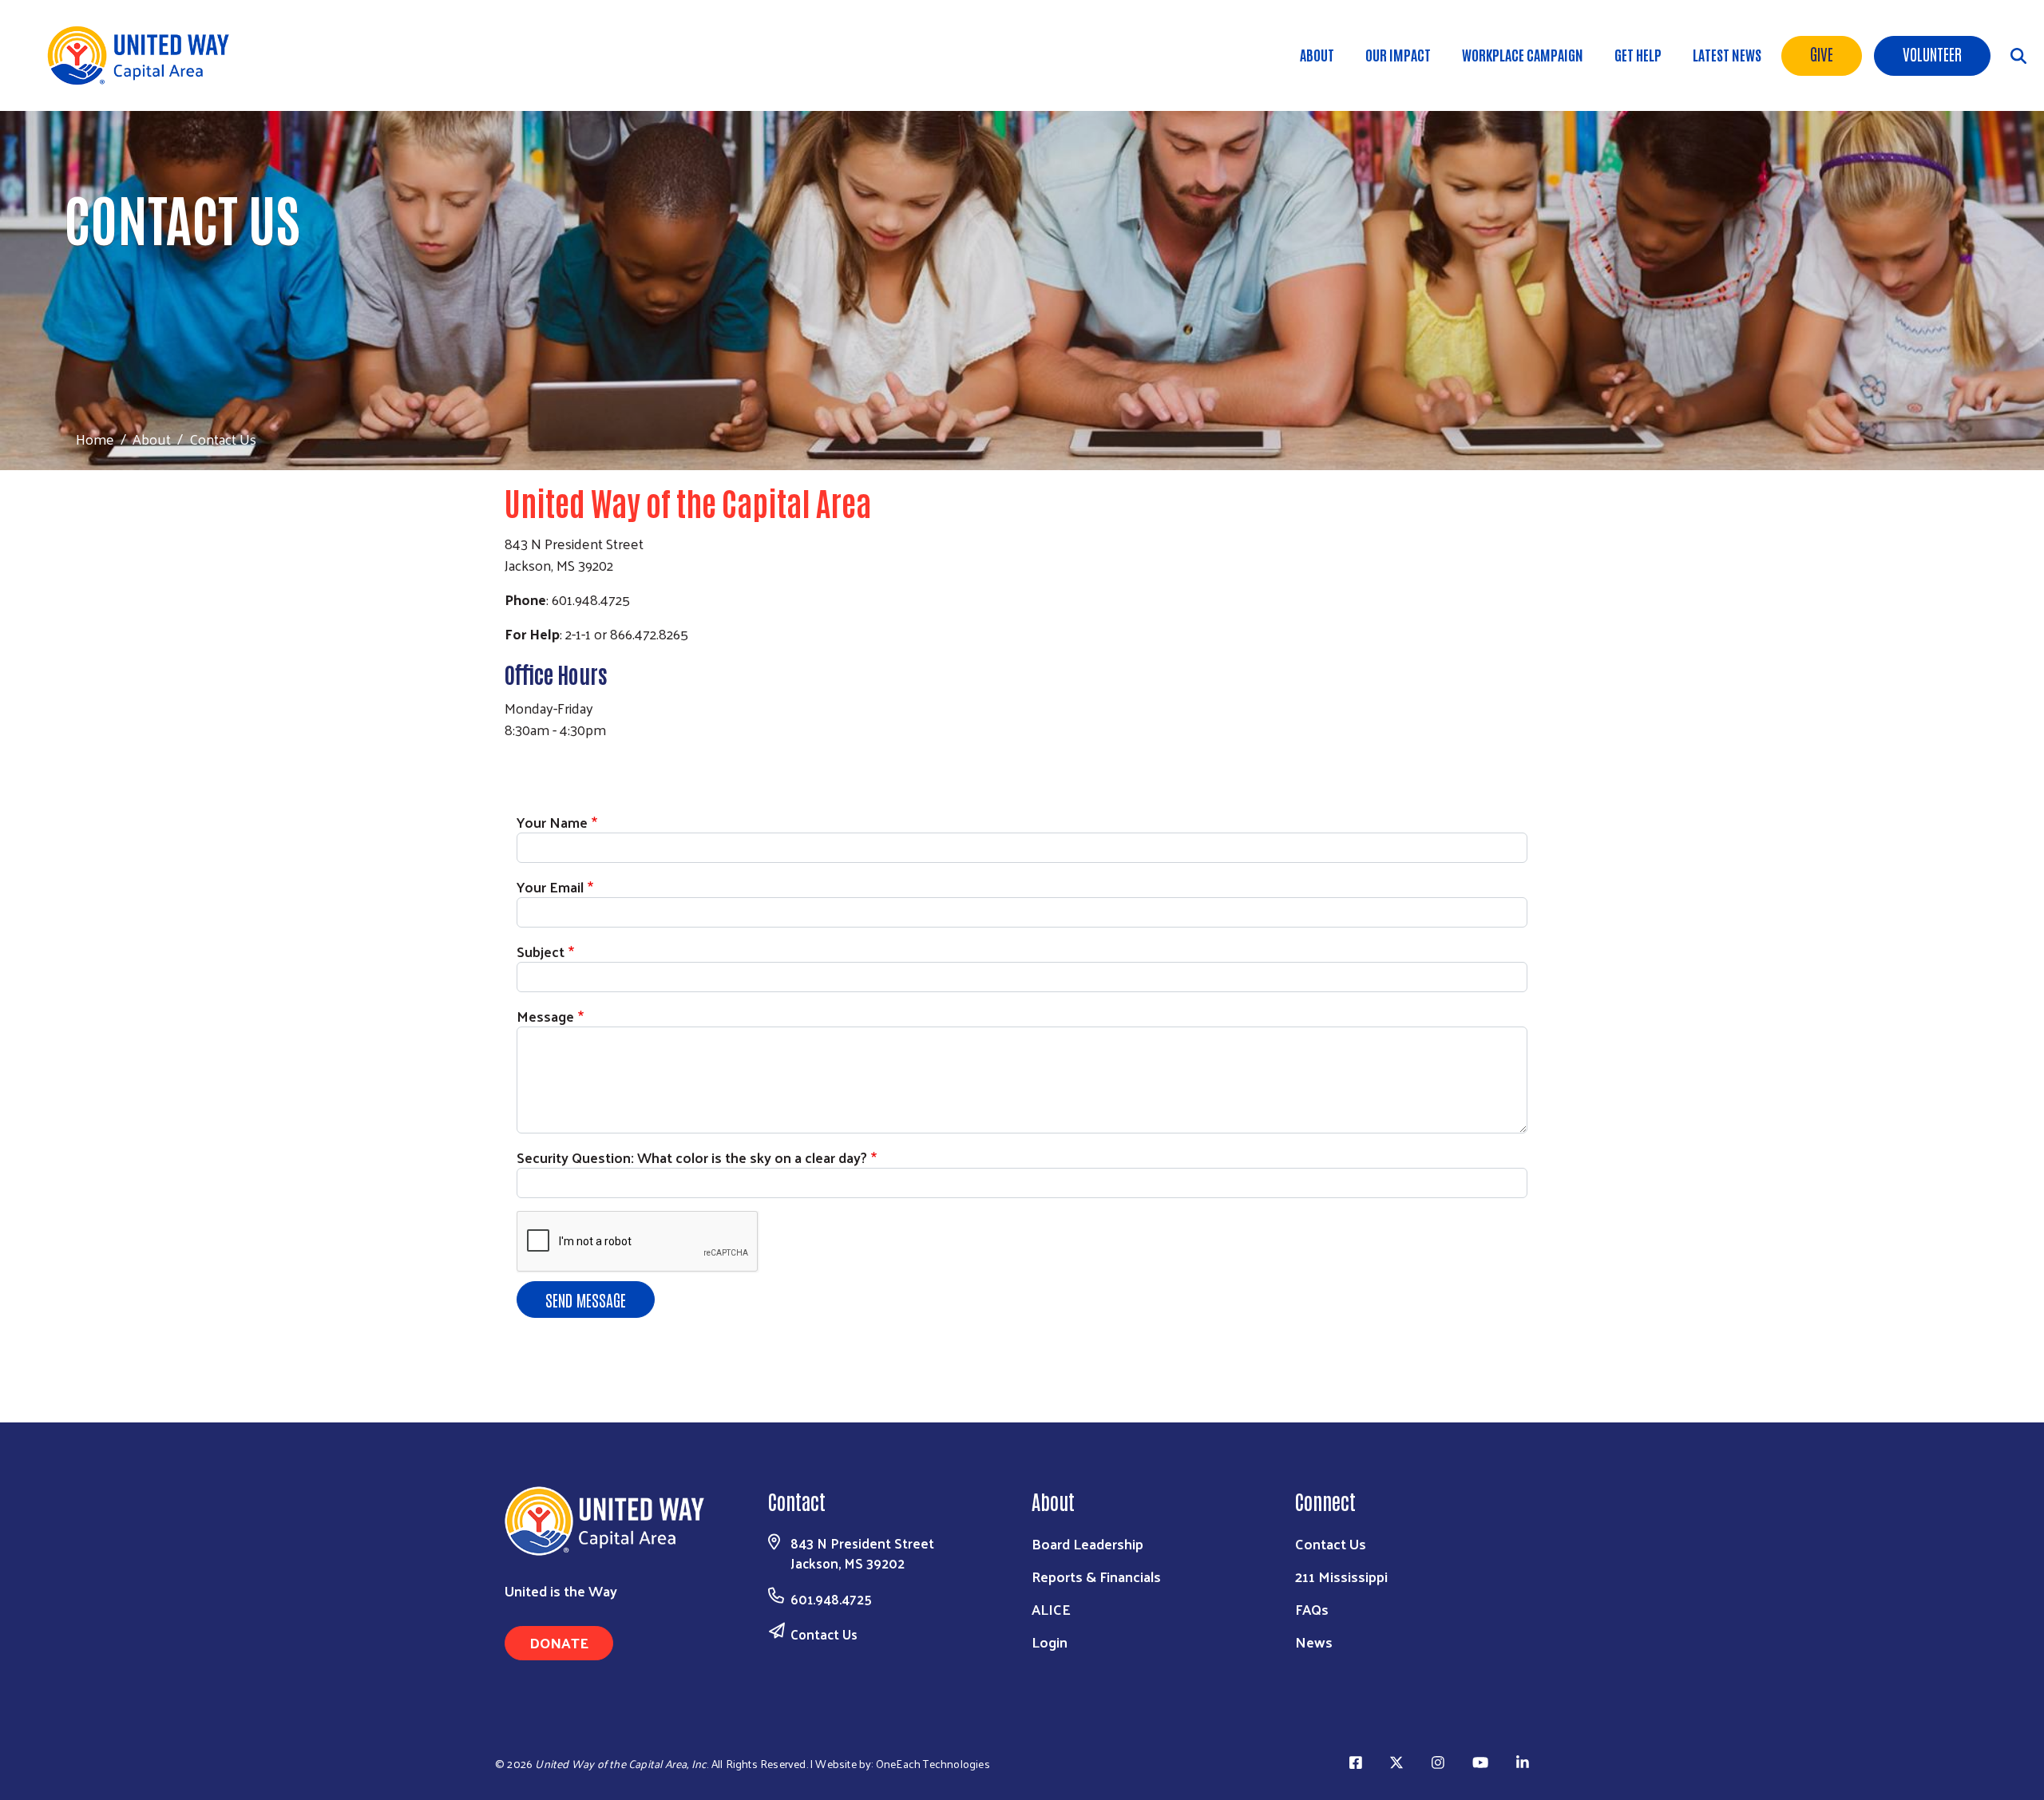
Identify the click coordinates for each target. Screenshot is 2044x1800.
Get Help (1638, 54)
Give (1822, 53)
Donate (559, 1642)
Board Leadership (1087, 1543)
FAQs (1312, 1609)
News (1314, 1642)
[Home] (144, 55)
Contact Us (824, 1634)
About (1317, 54)
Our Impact (1398, 54)
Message (545, 1016)
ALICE (1051, 1609)
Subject (541, 951)
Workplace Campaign (1523, 54)
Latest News (1727, 54)
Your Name (552, 822)
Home (95, 439)
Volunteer (1932, 53)
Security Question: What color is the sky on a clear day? (692, 1157)
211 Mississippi (1341, 1576)
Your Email (550, 886)
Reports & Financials (1096, 1576)
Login (1050, 1642)
